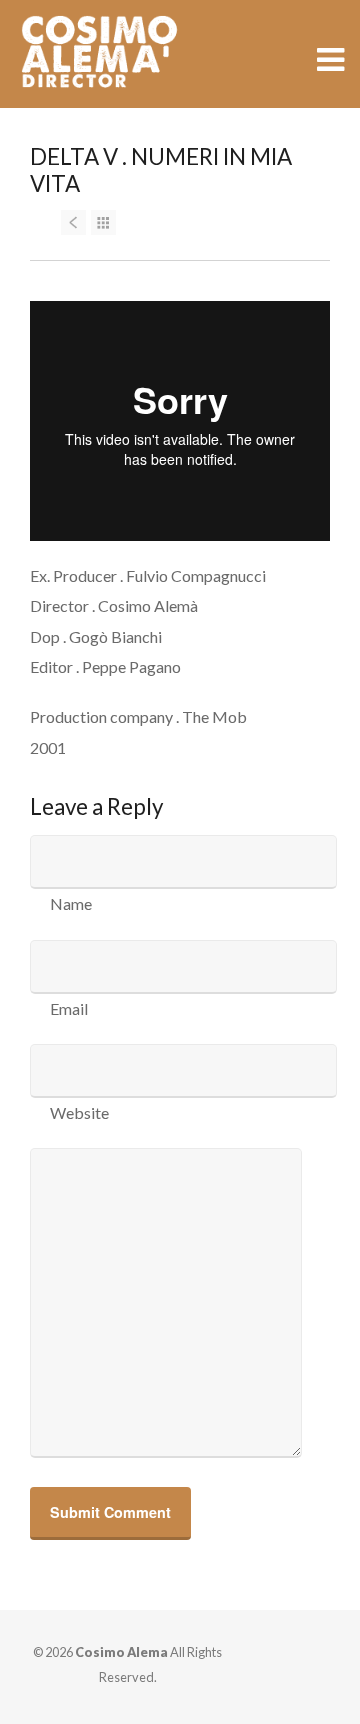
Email (69, 1008)
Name (71, 903)
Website (79, 1112)
